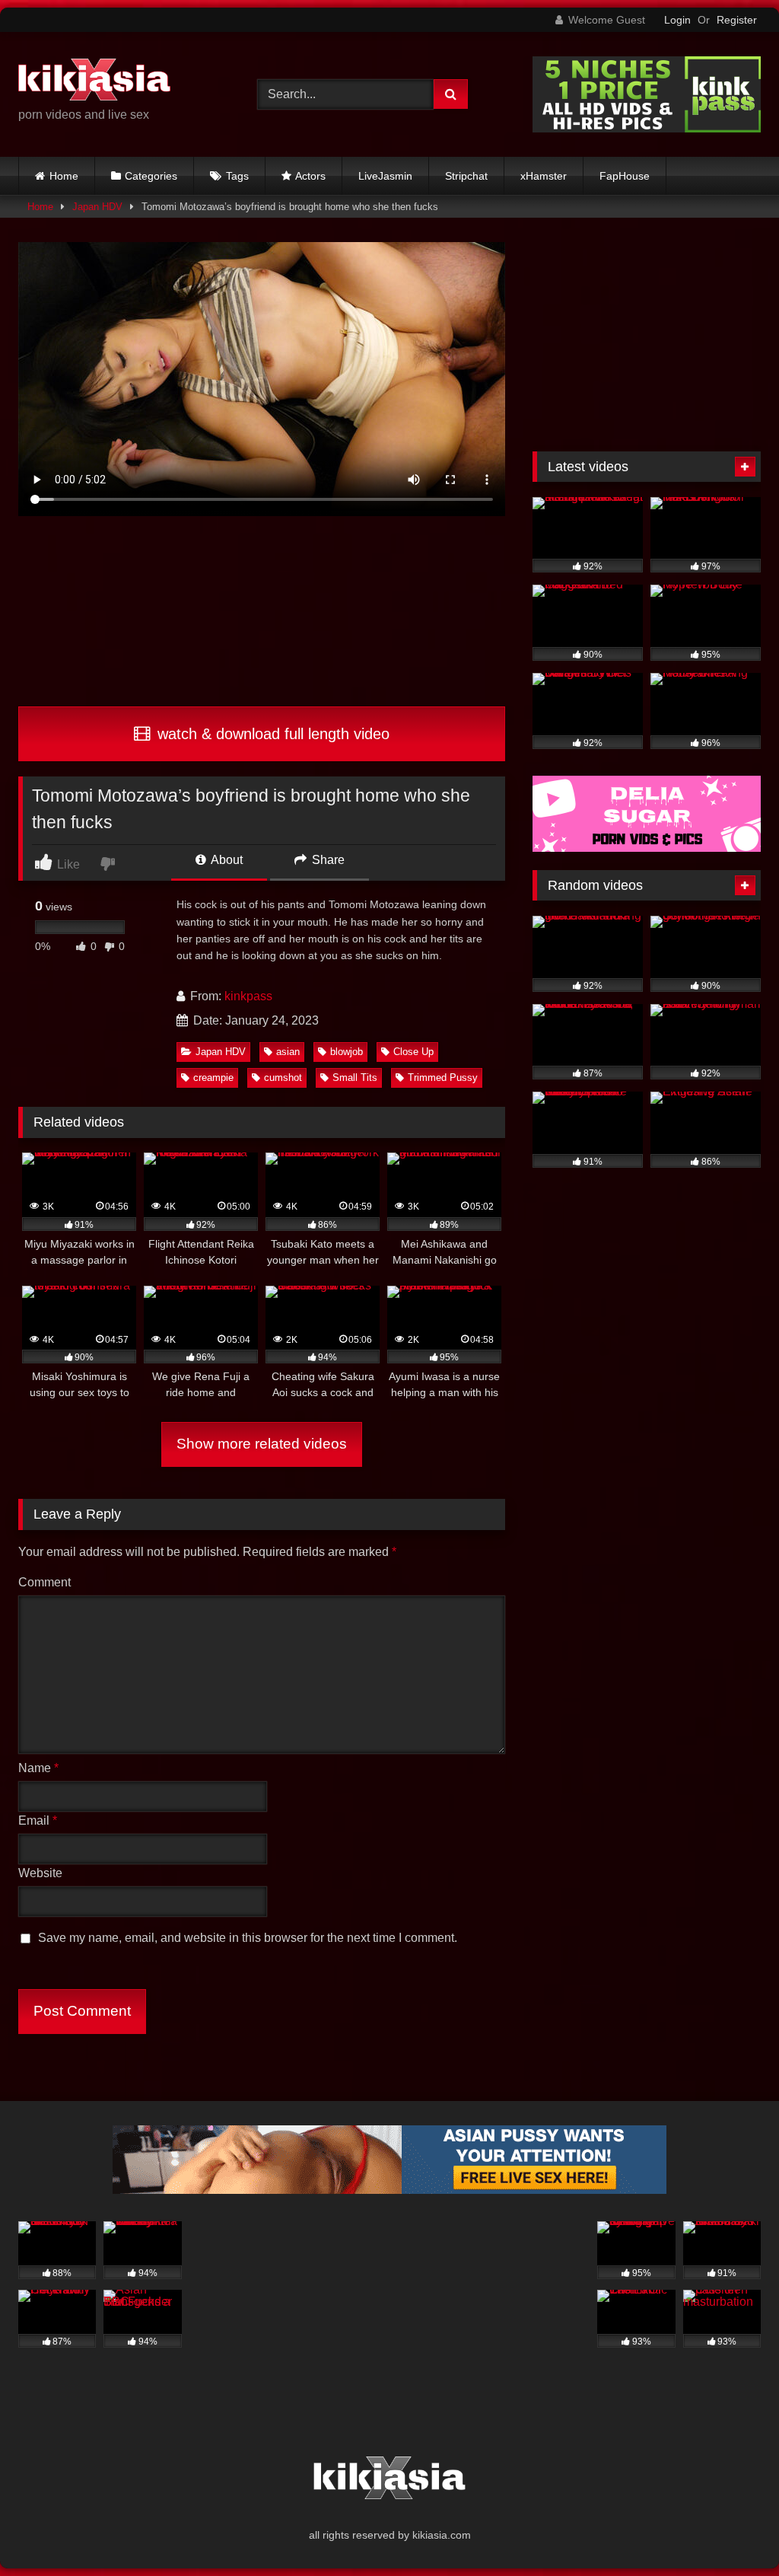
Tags (237, 176)
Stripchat (466, 176)
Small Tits (355, 1078)
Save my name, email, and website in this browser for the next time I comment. (248, 1938)
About (226, 860)
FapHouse (625, 176)
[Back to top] (732, 2531)
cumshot (283, 1078)
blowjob (347, 1052)
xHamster (544, 176)
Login (677, 20)
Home (64, 176)
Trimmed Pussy (443, 1078)
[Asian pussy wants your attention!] (389, 2190)
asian (288, 1052)
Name (38, 1768)
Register (737, 20)
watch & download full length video (271, 734)
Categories (151, 176)
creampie (213, 1078)
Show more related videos (262, 1444)
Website (40, 1873)
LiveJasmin (385, 176)
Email (38, 1820)
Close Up (413, 1052)
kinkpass (248, 996)
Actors (310, 176)
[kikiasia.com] (120, 82)
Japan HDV (97, 207)
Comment (45, 1582)
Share (327, 860)
